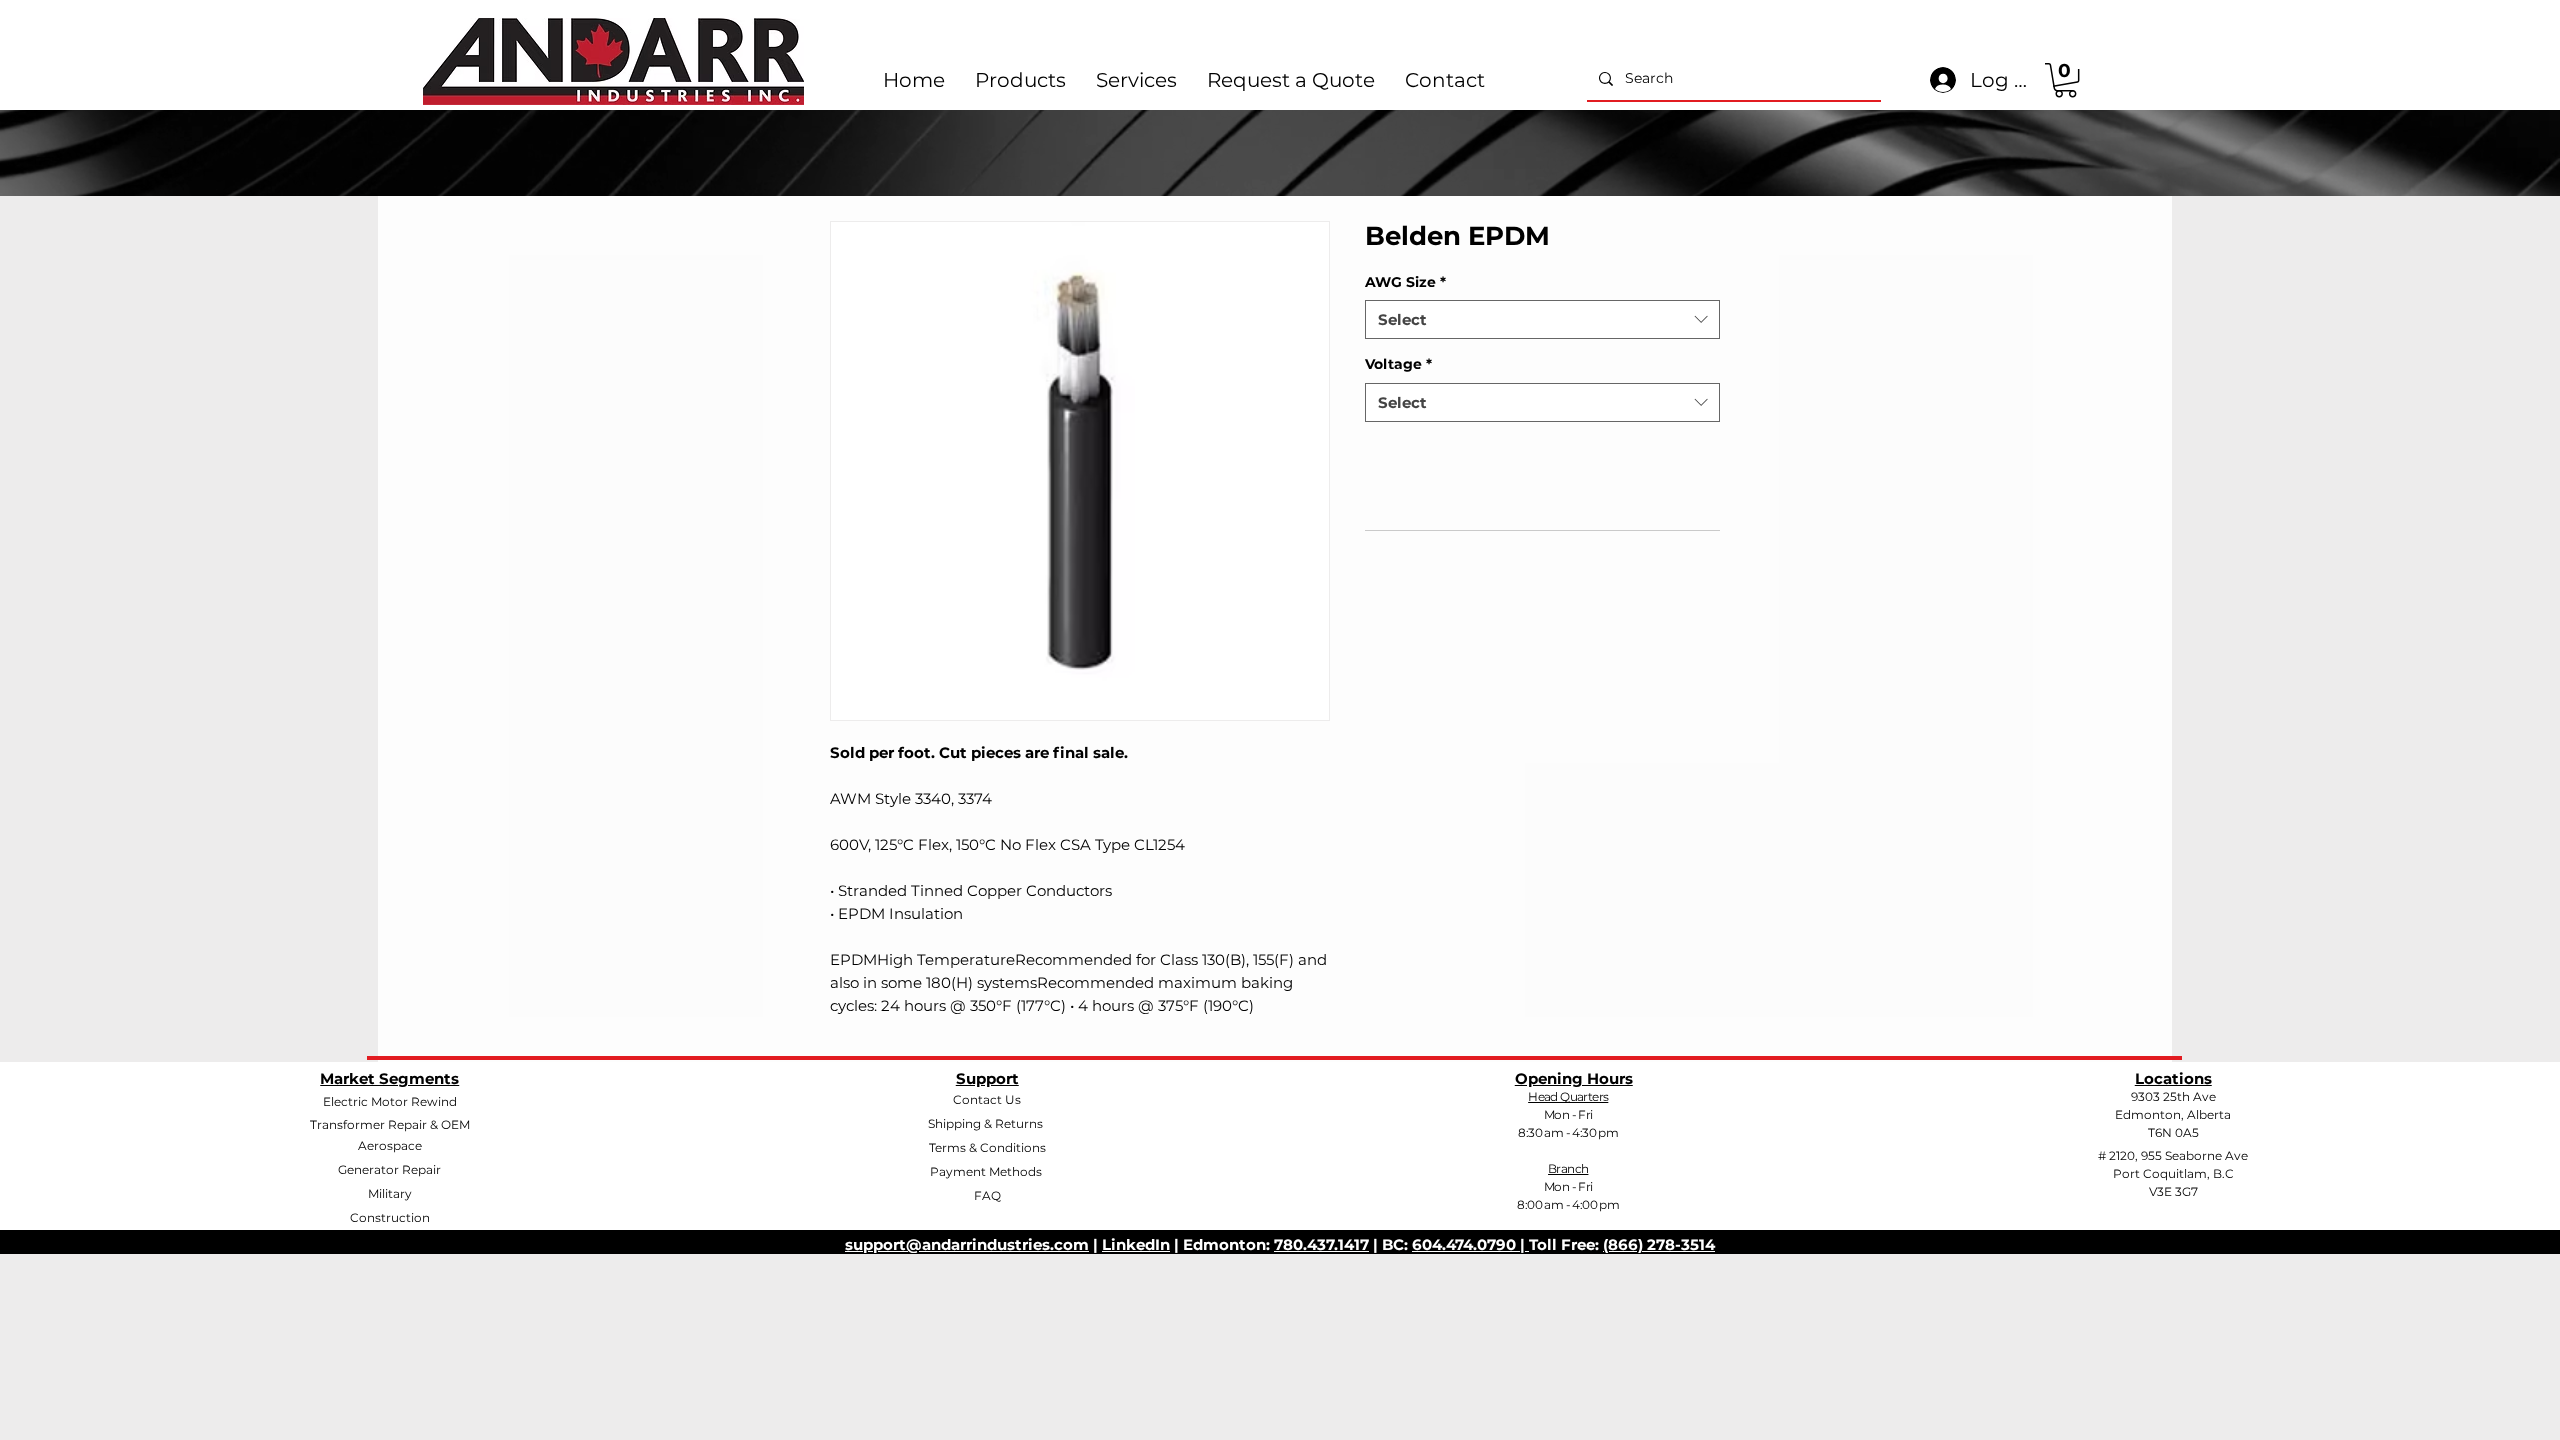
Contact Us (987, 1099)
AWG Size (1405, 282)
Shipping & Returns (985, 1123)
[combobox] (1542, 319)
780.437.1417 (1321, 1244)
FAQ (987, 1195)
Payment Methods (987, 1171)
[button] (2065, 80)
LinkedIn (1136, 1244)
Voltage (1398, 364)
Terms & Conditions (987, 1147)
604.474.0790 (1466, 1244)
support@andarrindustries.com (967, 1244)
